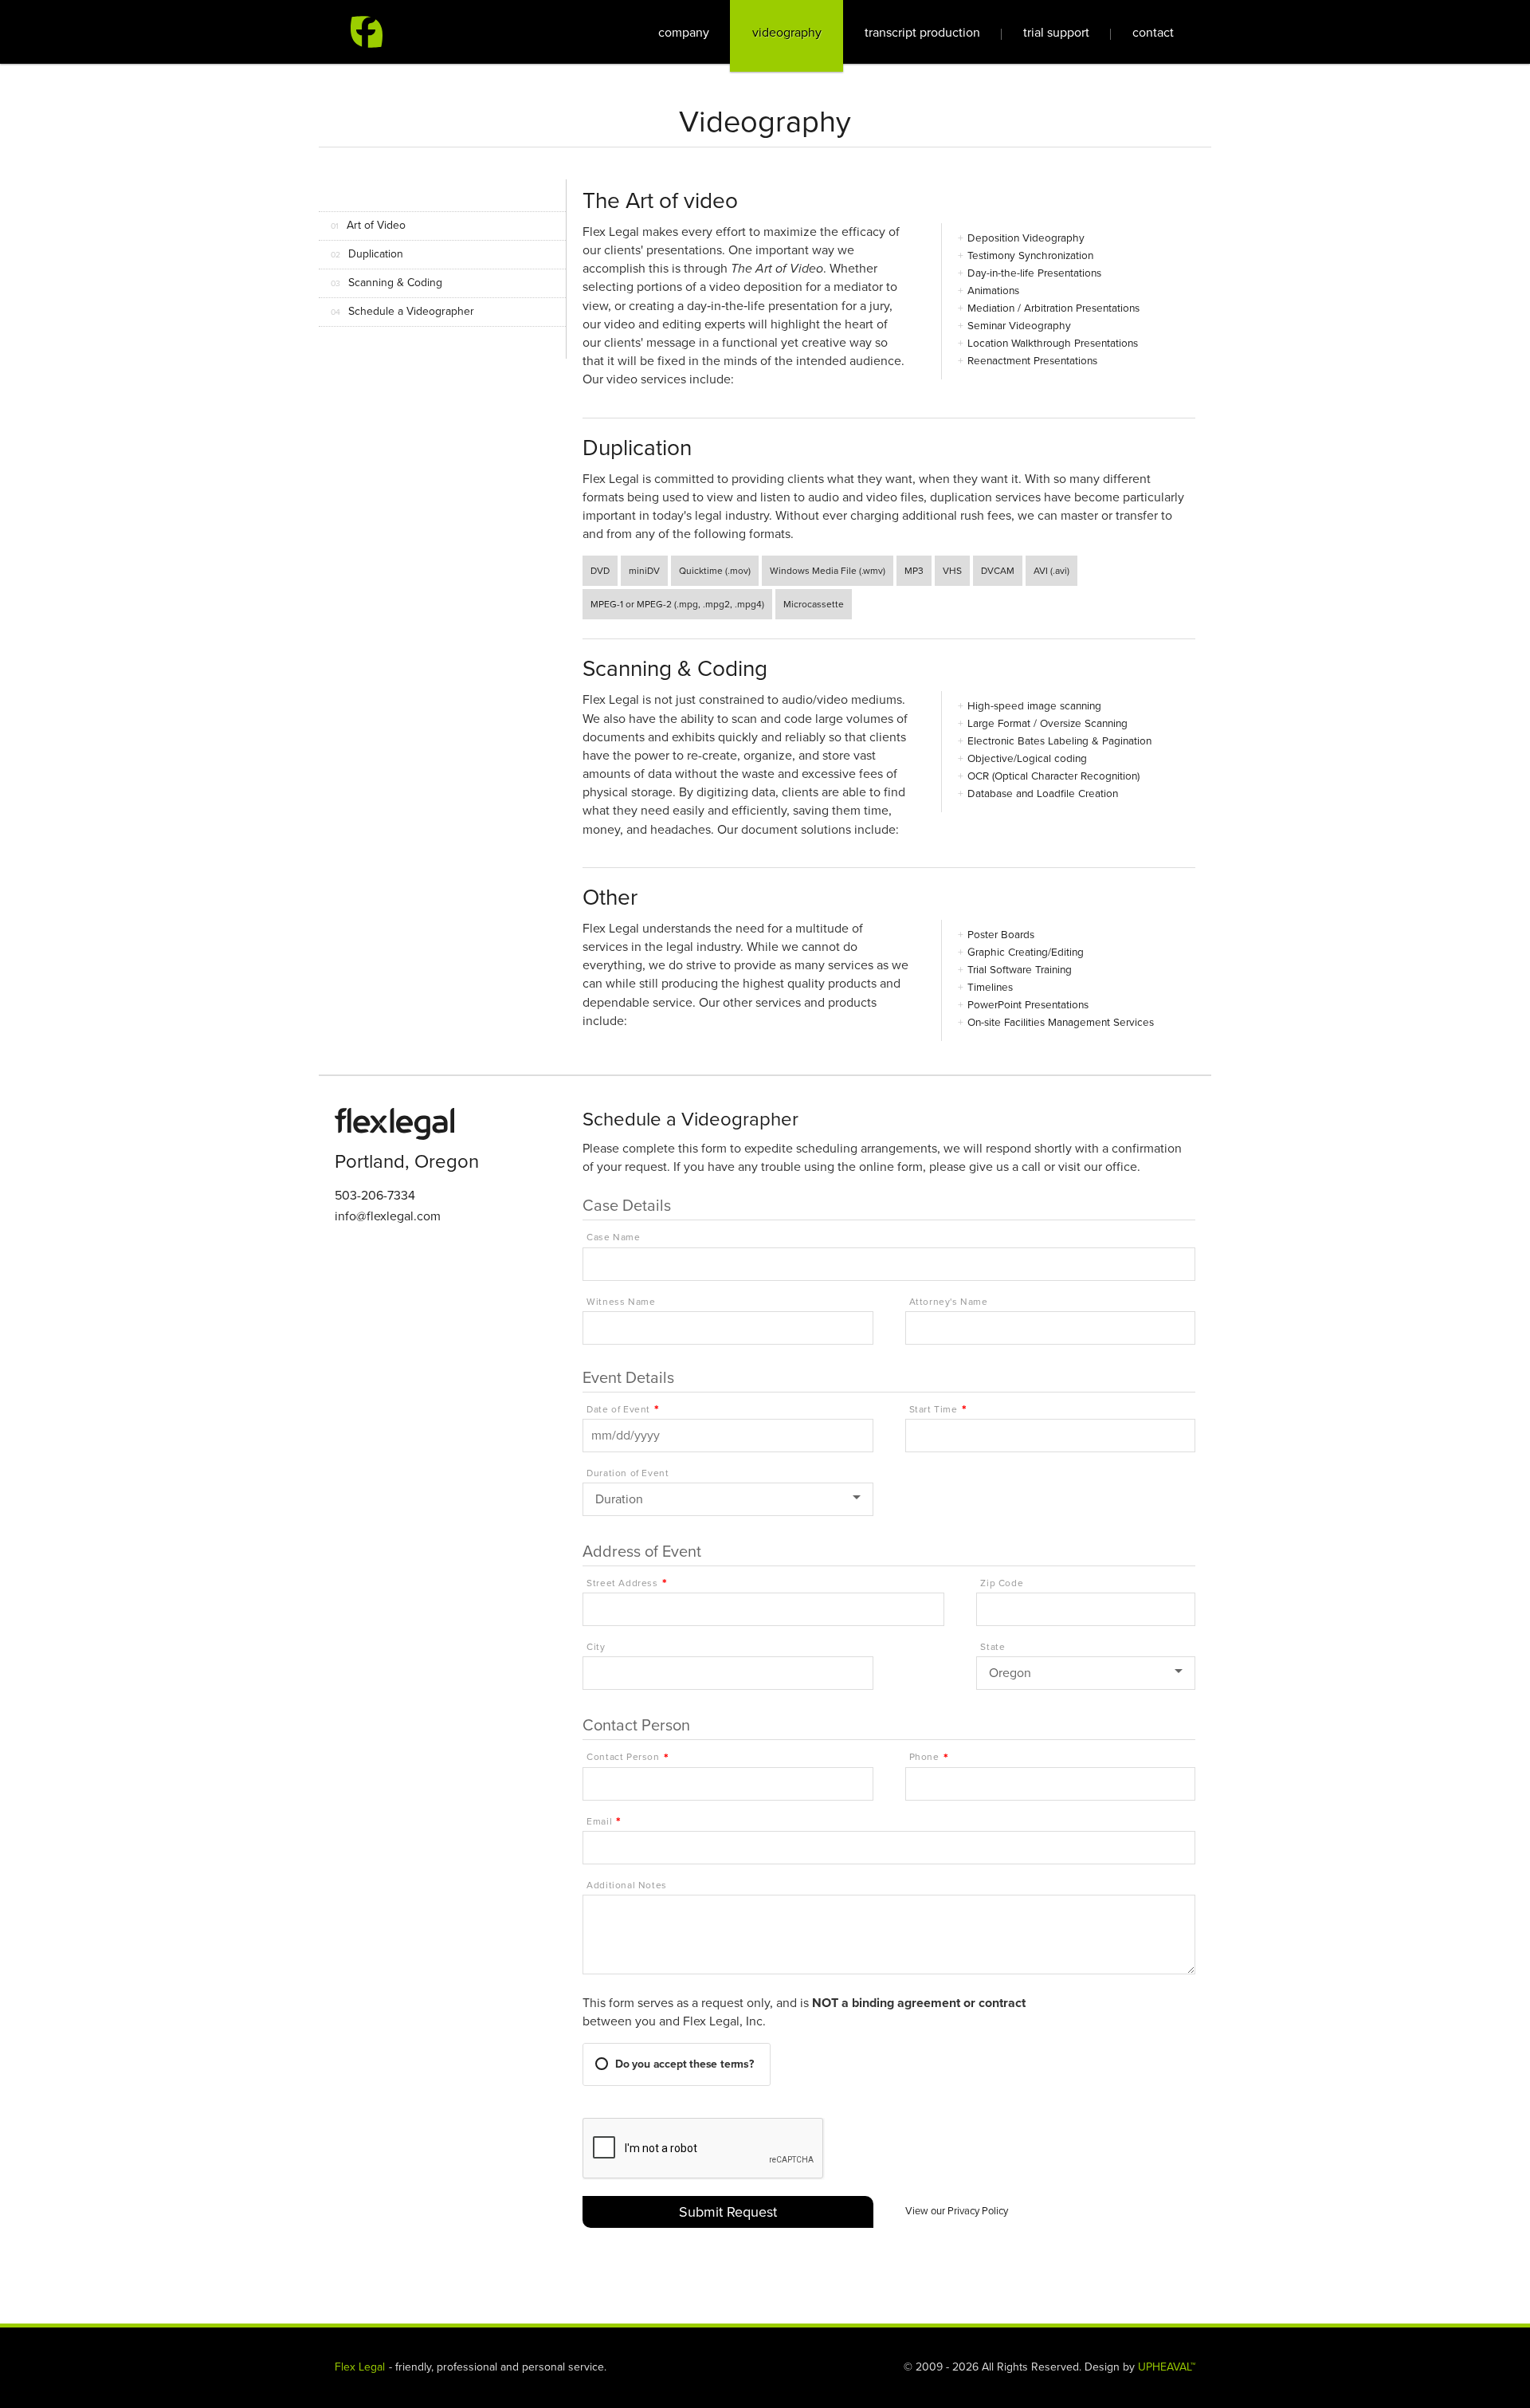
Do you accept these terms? (685, 2064)
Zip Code (1002, 1583)
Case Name (613, 1237)
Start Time (934, 1410)
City (596, 1647)
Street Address (622, 1583)
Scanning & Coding (386, 283)
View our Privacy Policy (957, 2211)
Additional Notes (627, 1886)
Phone (924, 1757)
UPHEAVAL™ (1167, 2367)
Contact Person (623, 1757)
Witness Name (621, 1302)
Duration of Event (628, 1473)
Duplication (367, 254)
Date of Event (618, 1410)
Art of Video (368, 225)
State (993, 1647)
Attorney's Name (949, 1302)
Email (599, 1822)
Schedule (402, 311)
